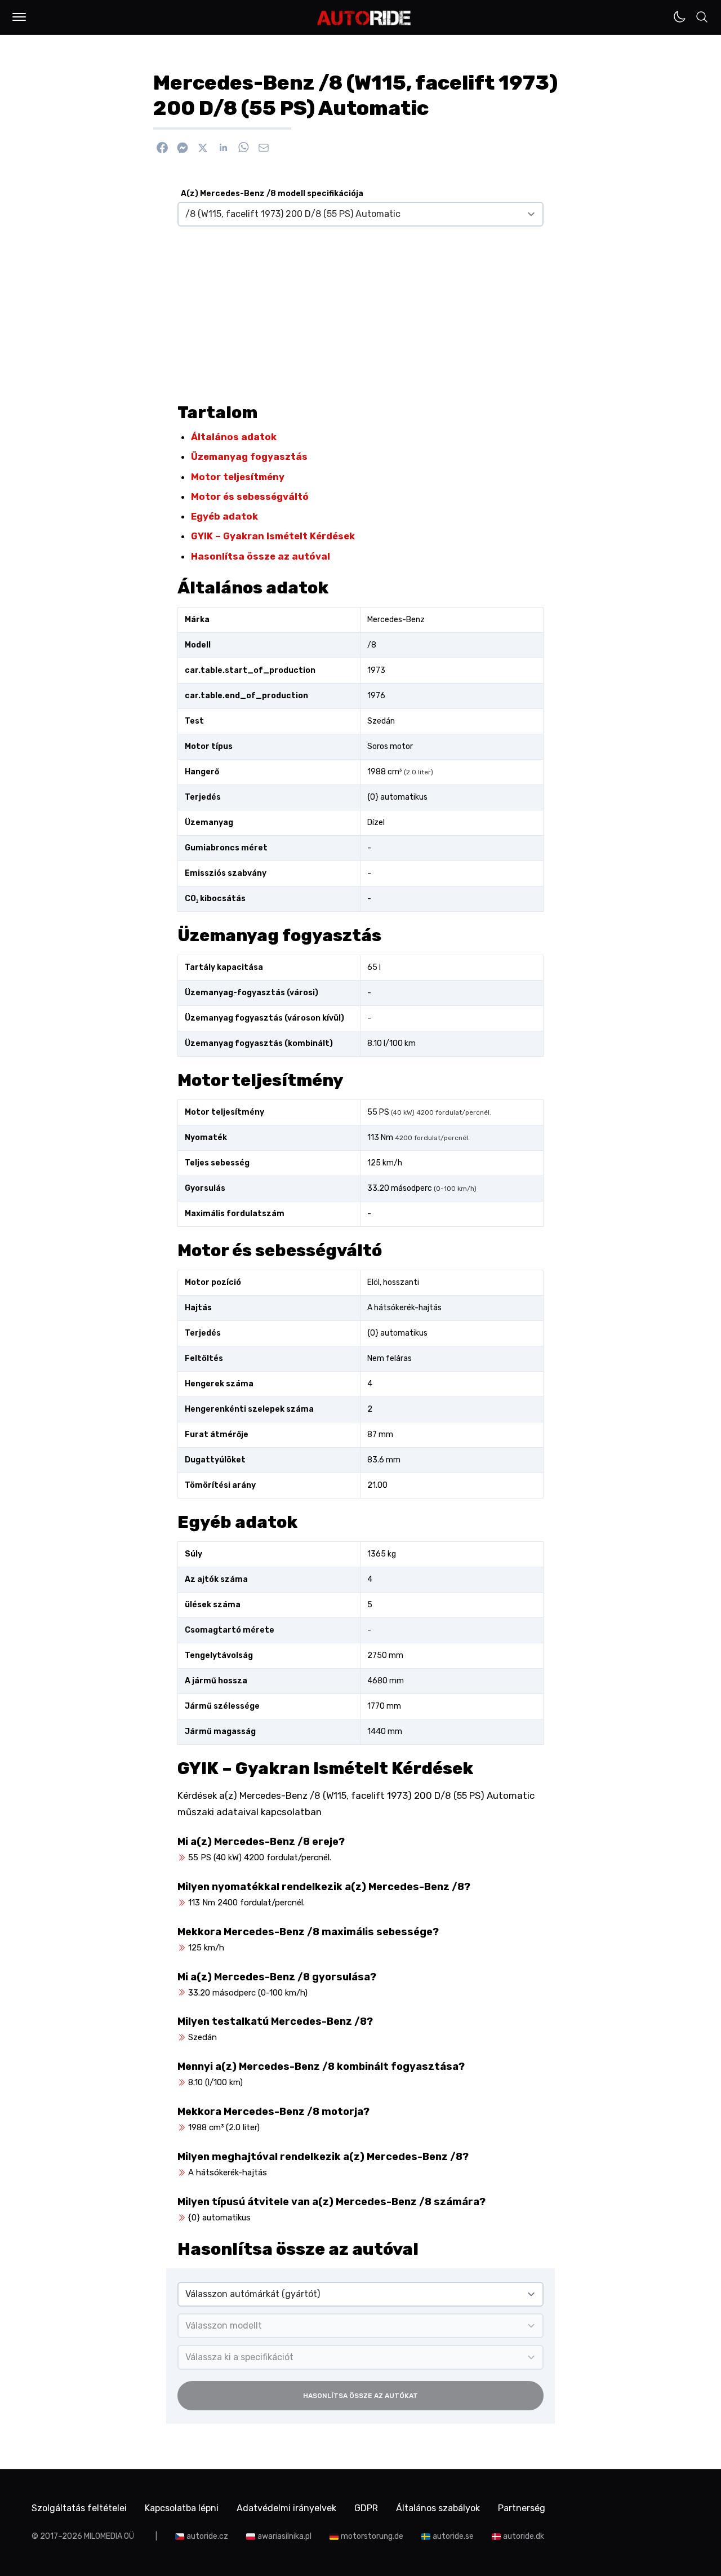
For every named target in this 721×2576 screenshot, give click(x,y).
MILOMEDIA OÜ (109, 2536)
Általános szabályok (438, 2508)
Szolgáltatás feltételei (79, 2508)
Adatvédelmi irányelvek (286, 2508)
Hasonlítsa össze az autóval (261, 556)
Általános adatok (234, 437)
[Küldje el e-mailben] (264, 148)
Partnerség (522, 2508)
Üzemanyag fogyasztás (249, 456)
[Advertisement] (360, 310)
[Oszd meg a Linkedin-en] (223, 148)
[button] (19, 17)
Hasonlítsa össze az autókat (360, 2396)
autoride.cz (207, 2536)
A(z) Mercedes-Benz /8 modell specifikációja (272, 194)
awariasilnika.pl (284, 2536)
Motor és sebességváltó (250, 496)
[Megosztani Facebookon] (162, 148)
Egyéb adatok (224, 516)
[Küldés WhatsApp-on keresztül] (243, 148)
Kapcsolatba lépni (182, 2508)
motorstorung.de (372, 2536)
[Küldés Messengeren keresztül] (183, 148)
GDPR (366, 2508)
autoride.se (453, 2536)
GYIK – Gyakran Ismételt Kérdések (273, 536)
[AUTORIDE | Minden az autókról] (364, 18)
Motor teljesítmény (238, 477)
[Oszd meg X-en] (203, 148)
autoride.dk (524, 2536)
